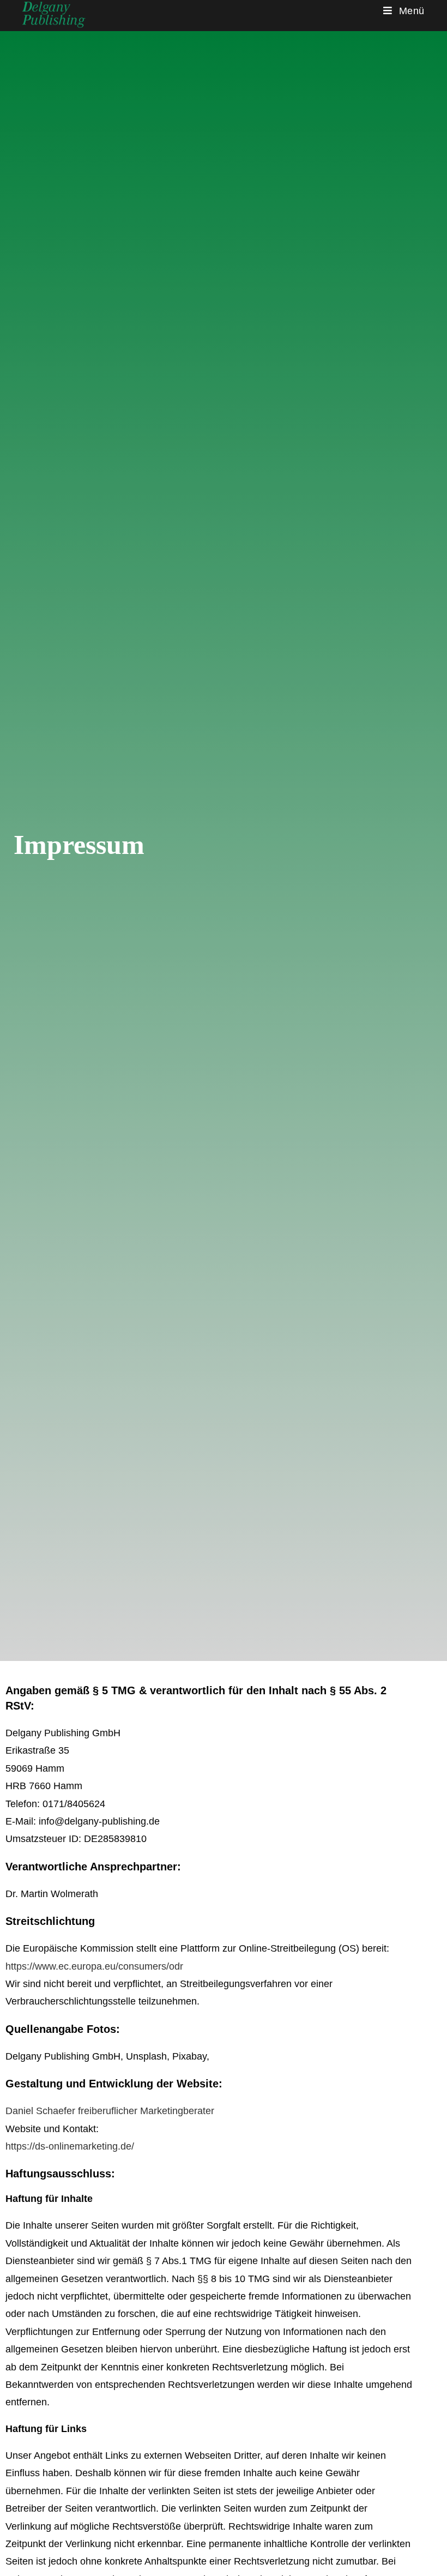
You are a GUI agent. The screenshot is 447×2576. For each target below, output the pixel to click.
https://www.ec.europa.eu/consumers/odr (94, 1966)
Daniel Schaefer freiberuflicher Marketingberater (110, 2111)
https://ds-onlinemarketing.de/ (70, 2146)
